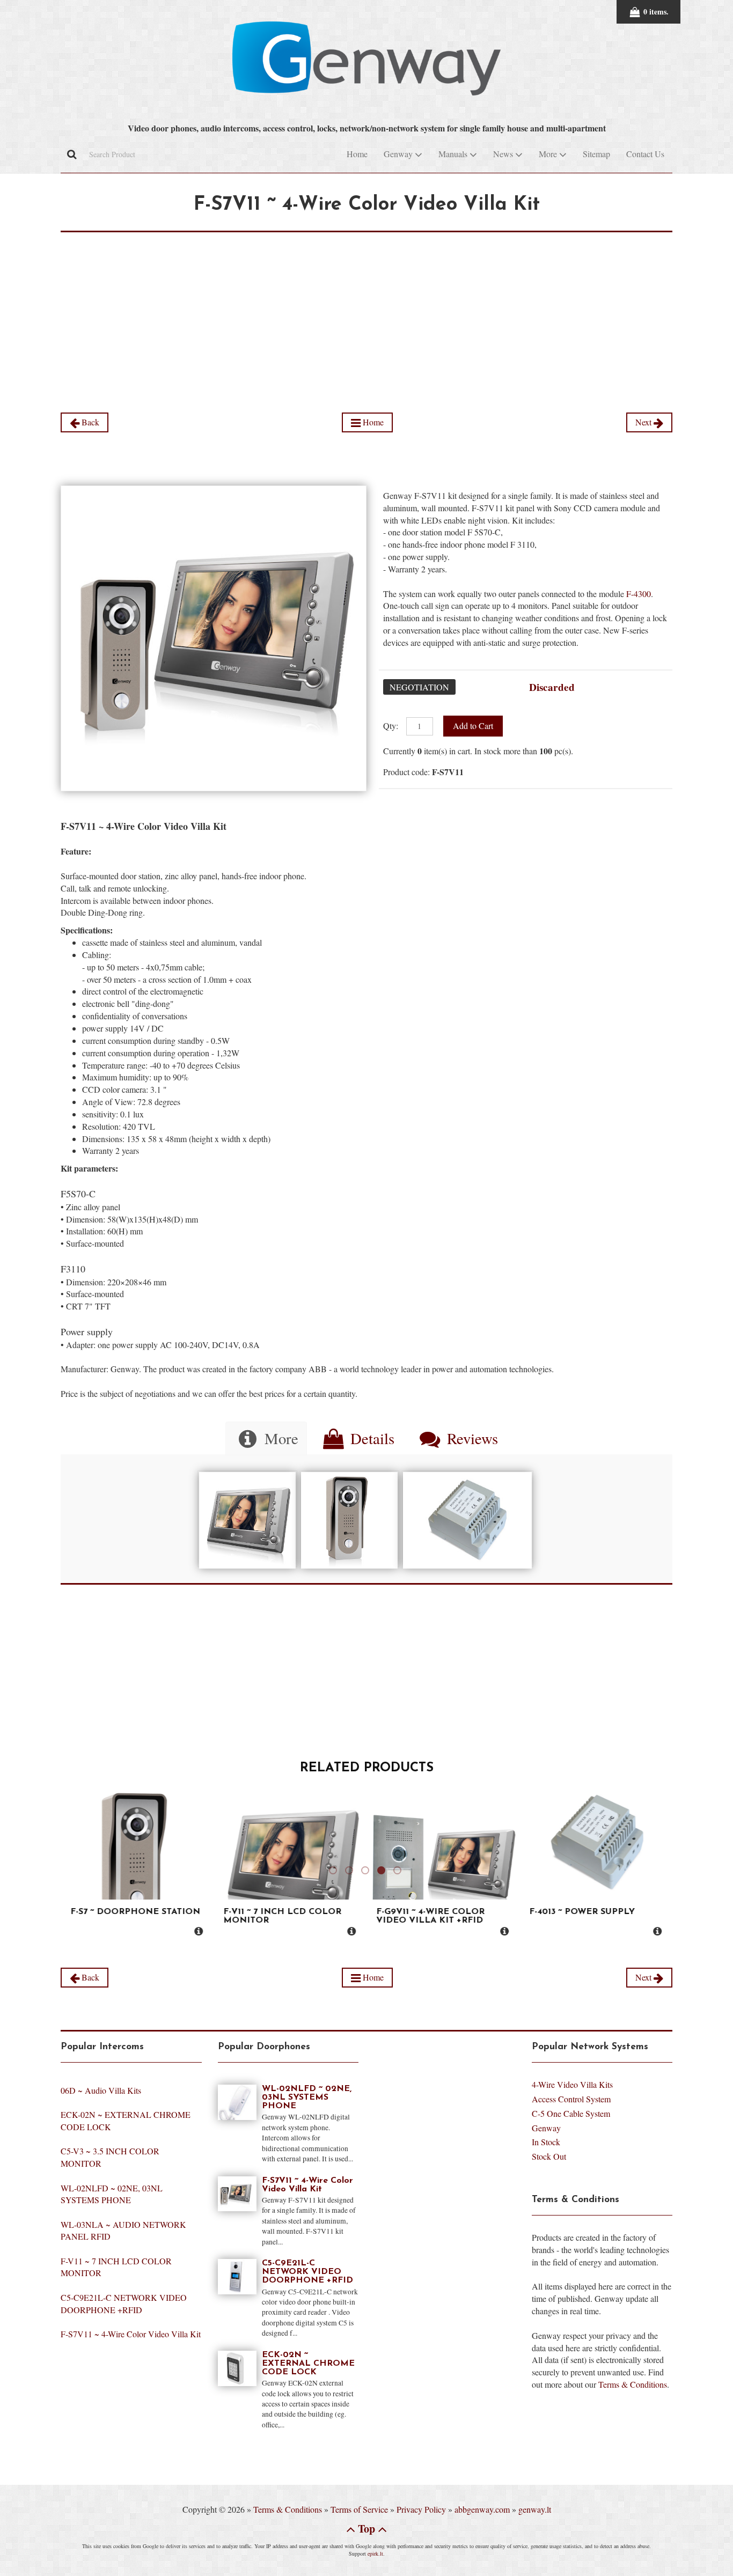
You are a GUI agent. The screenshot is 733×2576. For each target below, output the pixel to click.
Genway (546, 2128)
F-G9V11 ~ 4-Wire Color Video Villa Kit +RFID (429, 1916)
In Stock (546, 2142)
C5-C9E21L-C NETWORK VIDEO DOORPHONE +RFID (124, 2303)
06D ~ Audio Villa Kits (101, 2090)
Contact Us (645, 154)
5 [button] (399, 1876)
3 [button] (366, 1876)
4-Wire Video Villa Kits (572, 2084)
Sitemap (596, 154)
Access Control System (571, 2099)
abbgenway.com (482, 2509)
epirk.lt (375, 2553)
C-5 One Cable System (571, 2113)
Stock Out (549, 2156)
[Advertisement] (366, 307)
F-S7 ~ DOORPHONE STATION (134, 1912)
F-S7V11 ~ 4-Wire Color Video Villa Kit (131, 2334)
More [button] (549, 154)
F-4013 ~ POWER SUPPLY (581, 1912)
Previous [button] (53, 1867)
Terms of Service (359, 2509)
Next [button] (680, 1867)
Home (357, 154)
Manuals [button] (454, 154)
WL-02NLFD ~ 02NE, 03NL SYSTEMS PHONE (112, 2194)
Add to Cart (473, 726)
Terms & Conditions (633, 2384)
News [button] (504, 154)
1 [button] (334, 1876)
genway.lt (535, 2509)
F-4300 (639, 594)
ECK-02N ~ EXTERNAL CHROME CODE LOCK (308, 2364)
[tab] (266, 1438)
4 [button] (383, 1876)
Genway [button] (399, 154)
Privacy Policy (421, 2509)
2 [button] (350, 1876)
